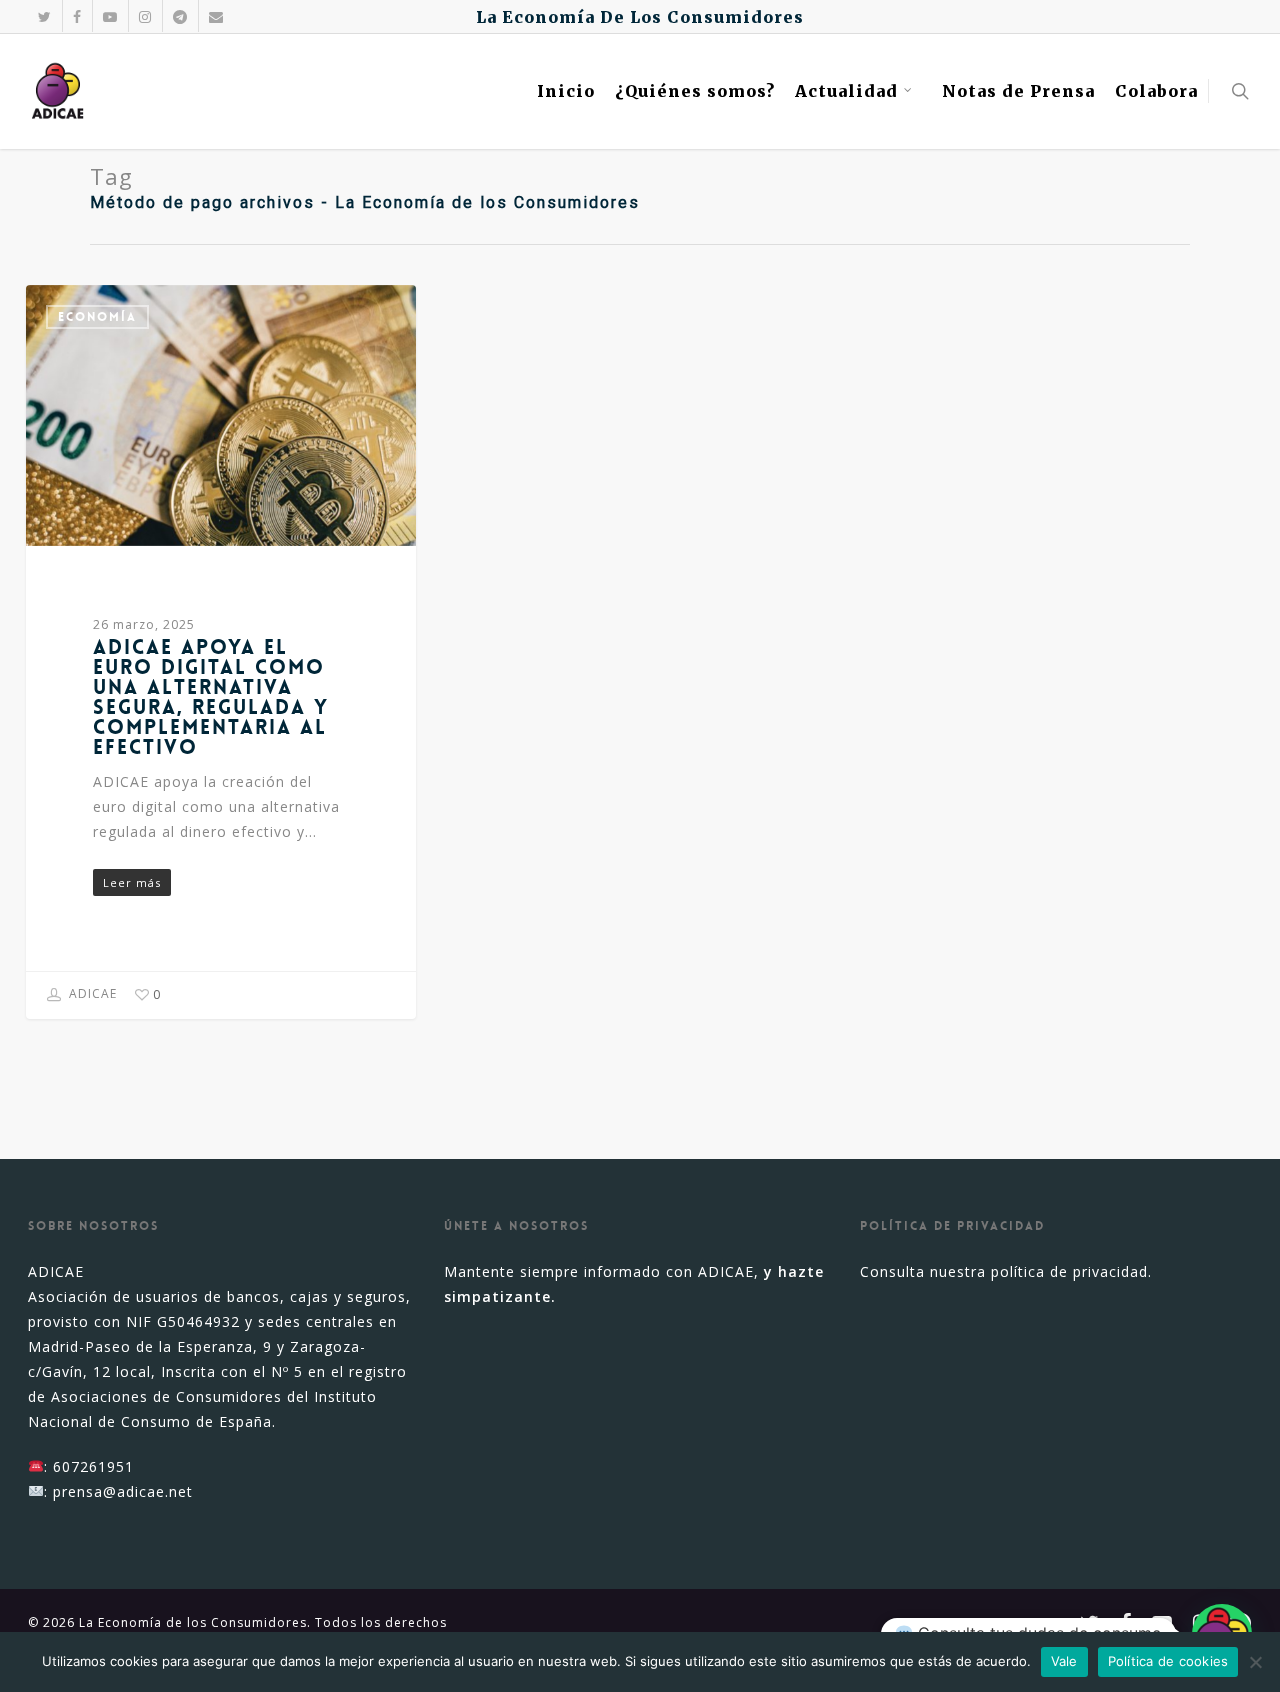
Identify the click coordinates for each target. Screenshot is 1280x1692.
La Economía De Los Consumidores (640, 17)
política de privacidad (1069, 1271)
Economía (97, 317)
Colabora (1156, 91)
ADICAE (91, 994)
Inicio (566, 91)
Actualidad (846, 91)
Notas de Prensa (1018, 91)
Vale (1064, 1661)
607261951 (93, 1466)
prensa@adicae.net (123, 1491)
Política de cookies (1168, 1661)
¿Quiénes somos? (695, 91)
